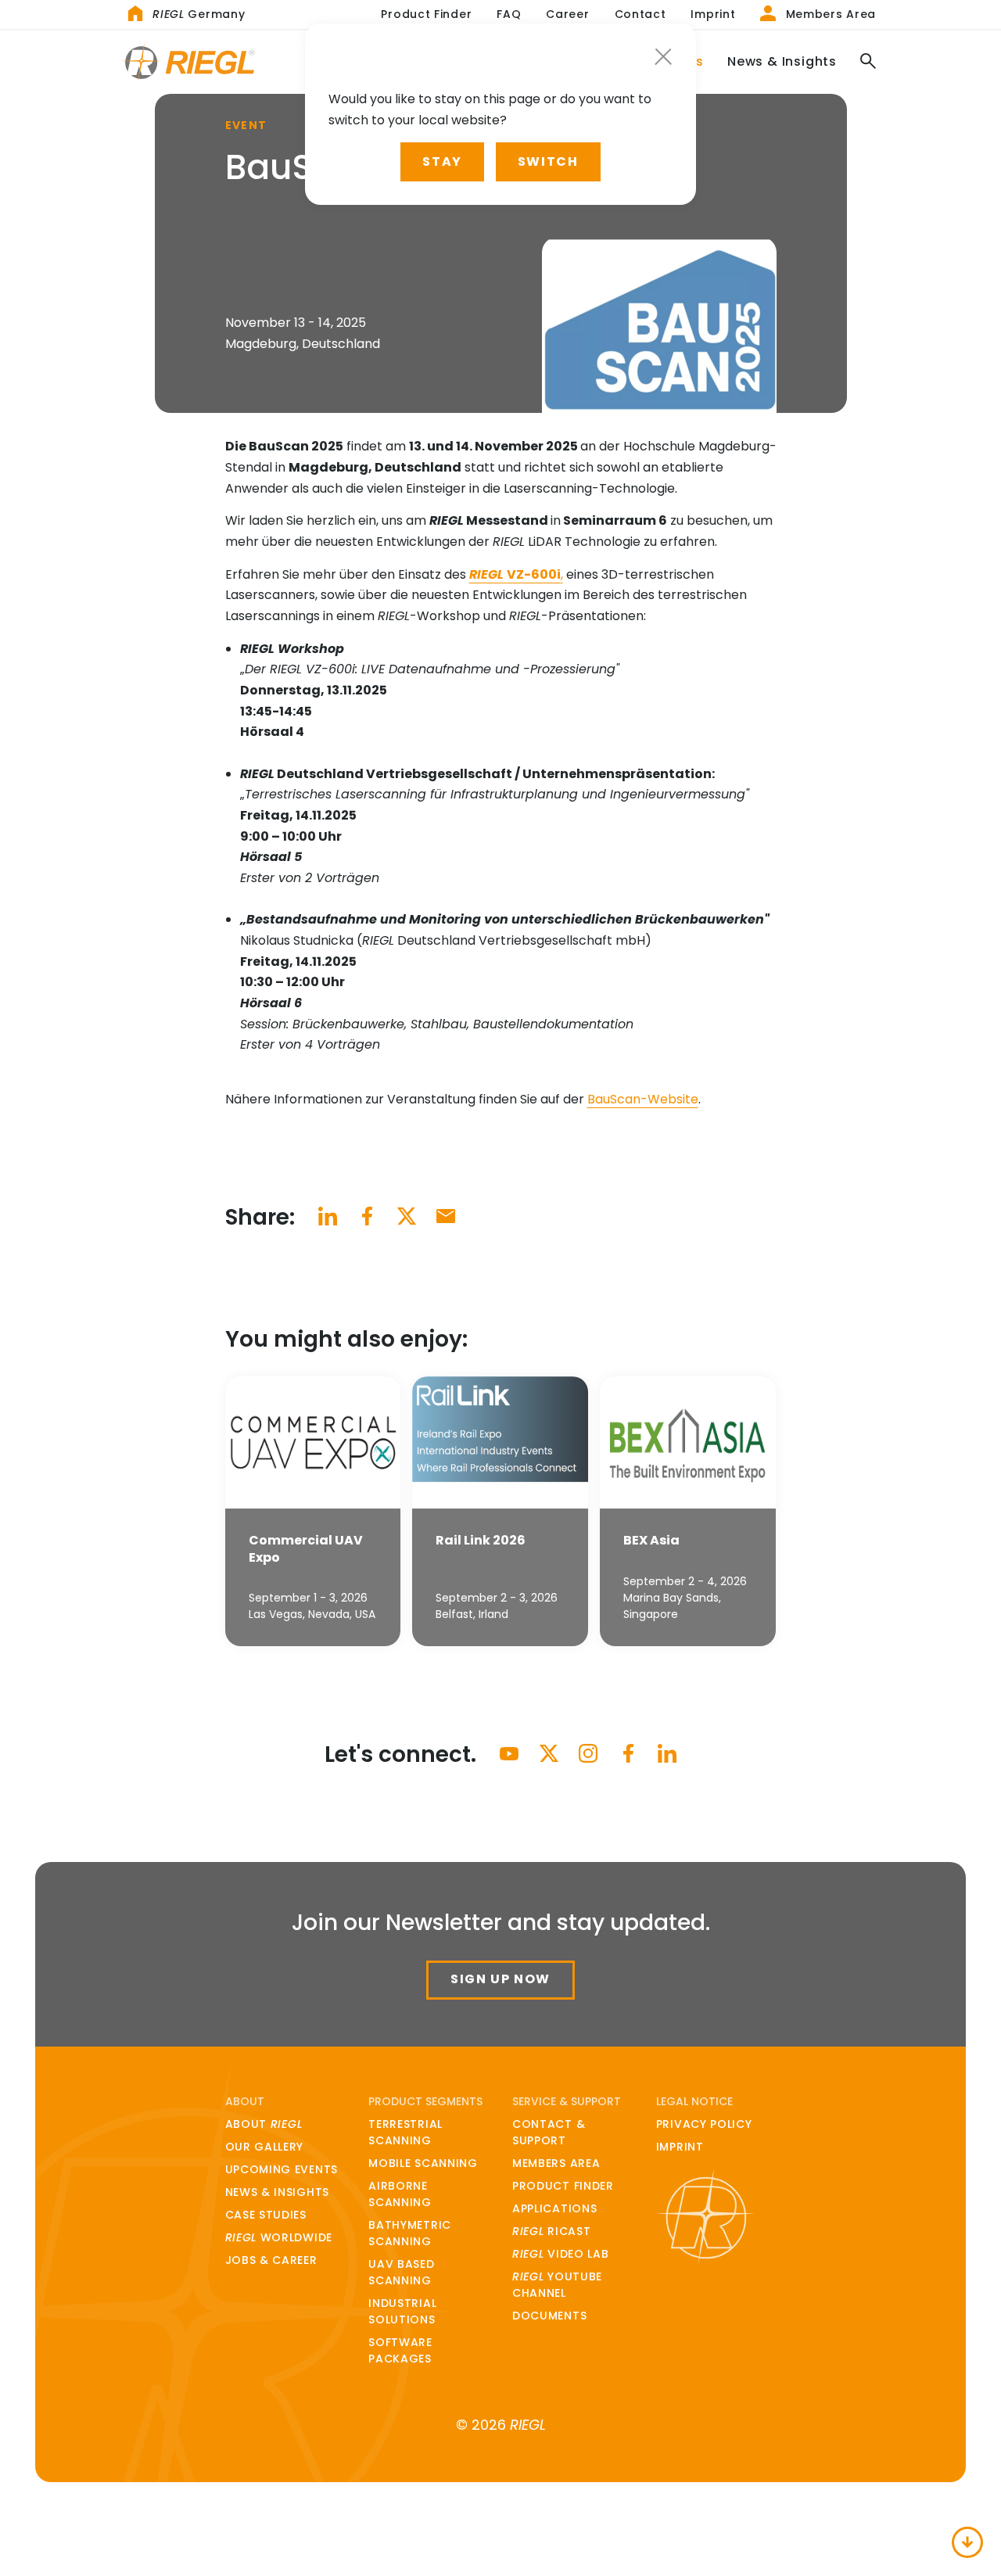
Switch (548, 161)
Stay (442, 161)
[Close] (663, 57)
